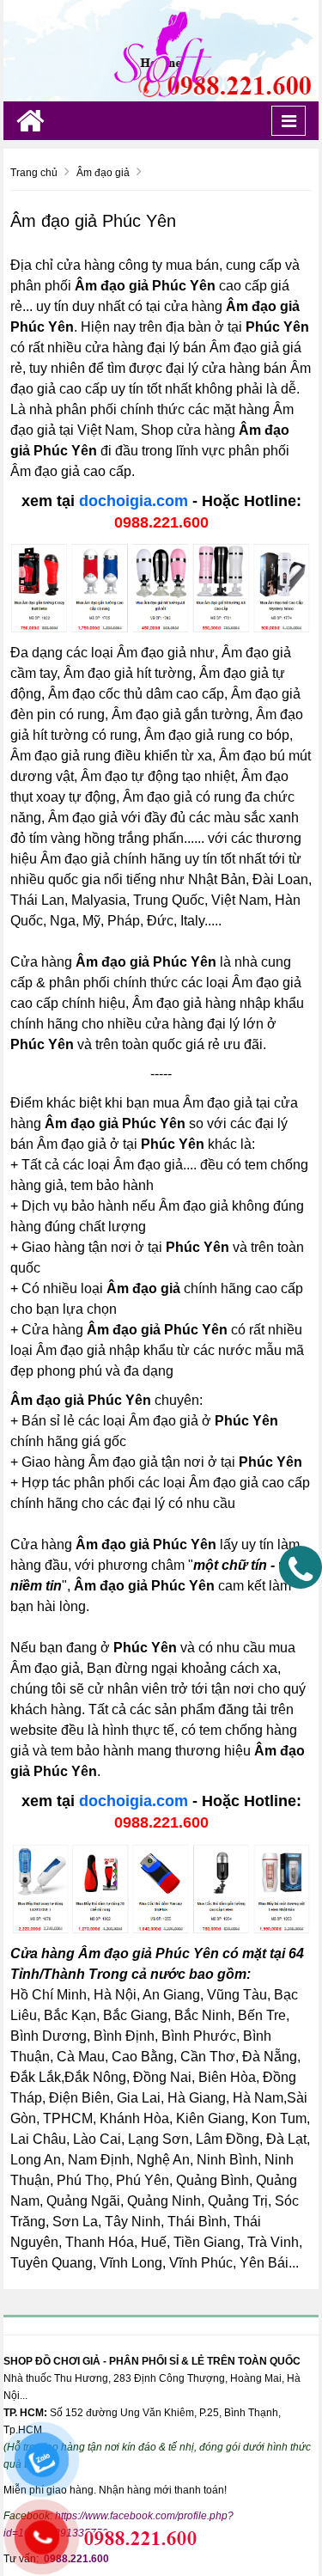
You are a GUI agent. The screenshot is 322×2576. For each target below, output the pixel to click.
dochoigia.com (134, 501)
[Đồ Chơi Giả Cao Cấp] (161, 50)
